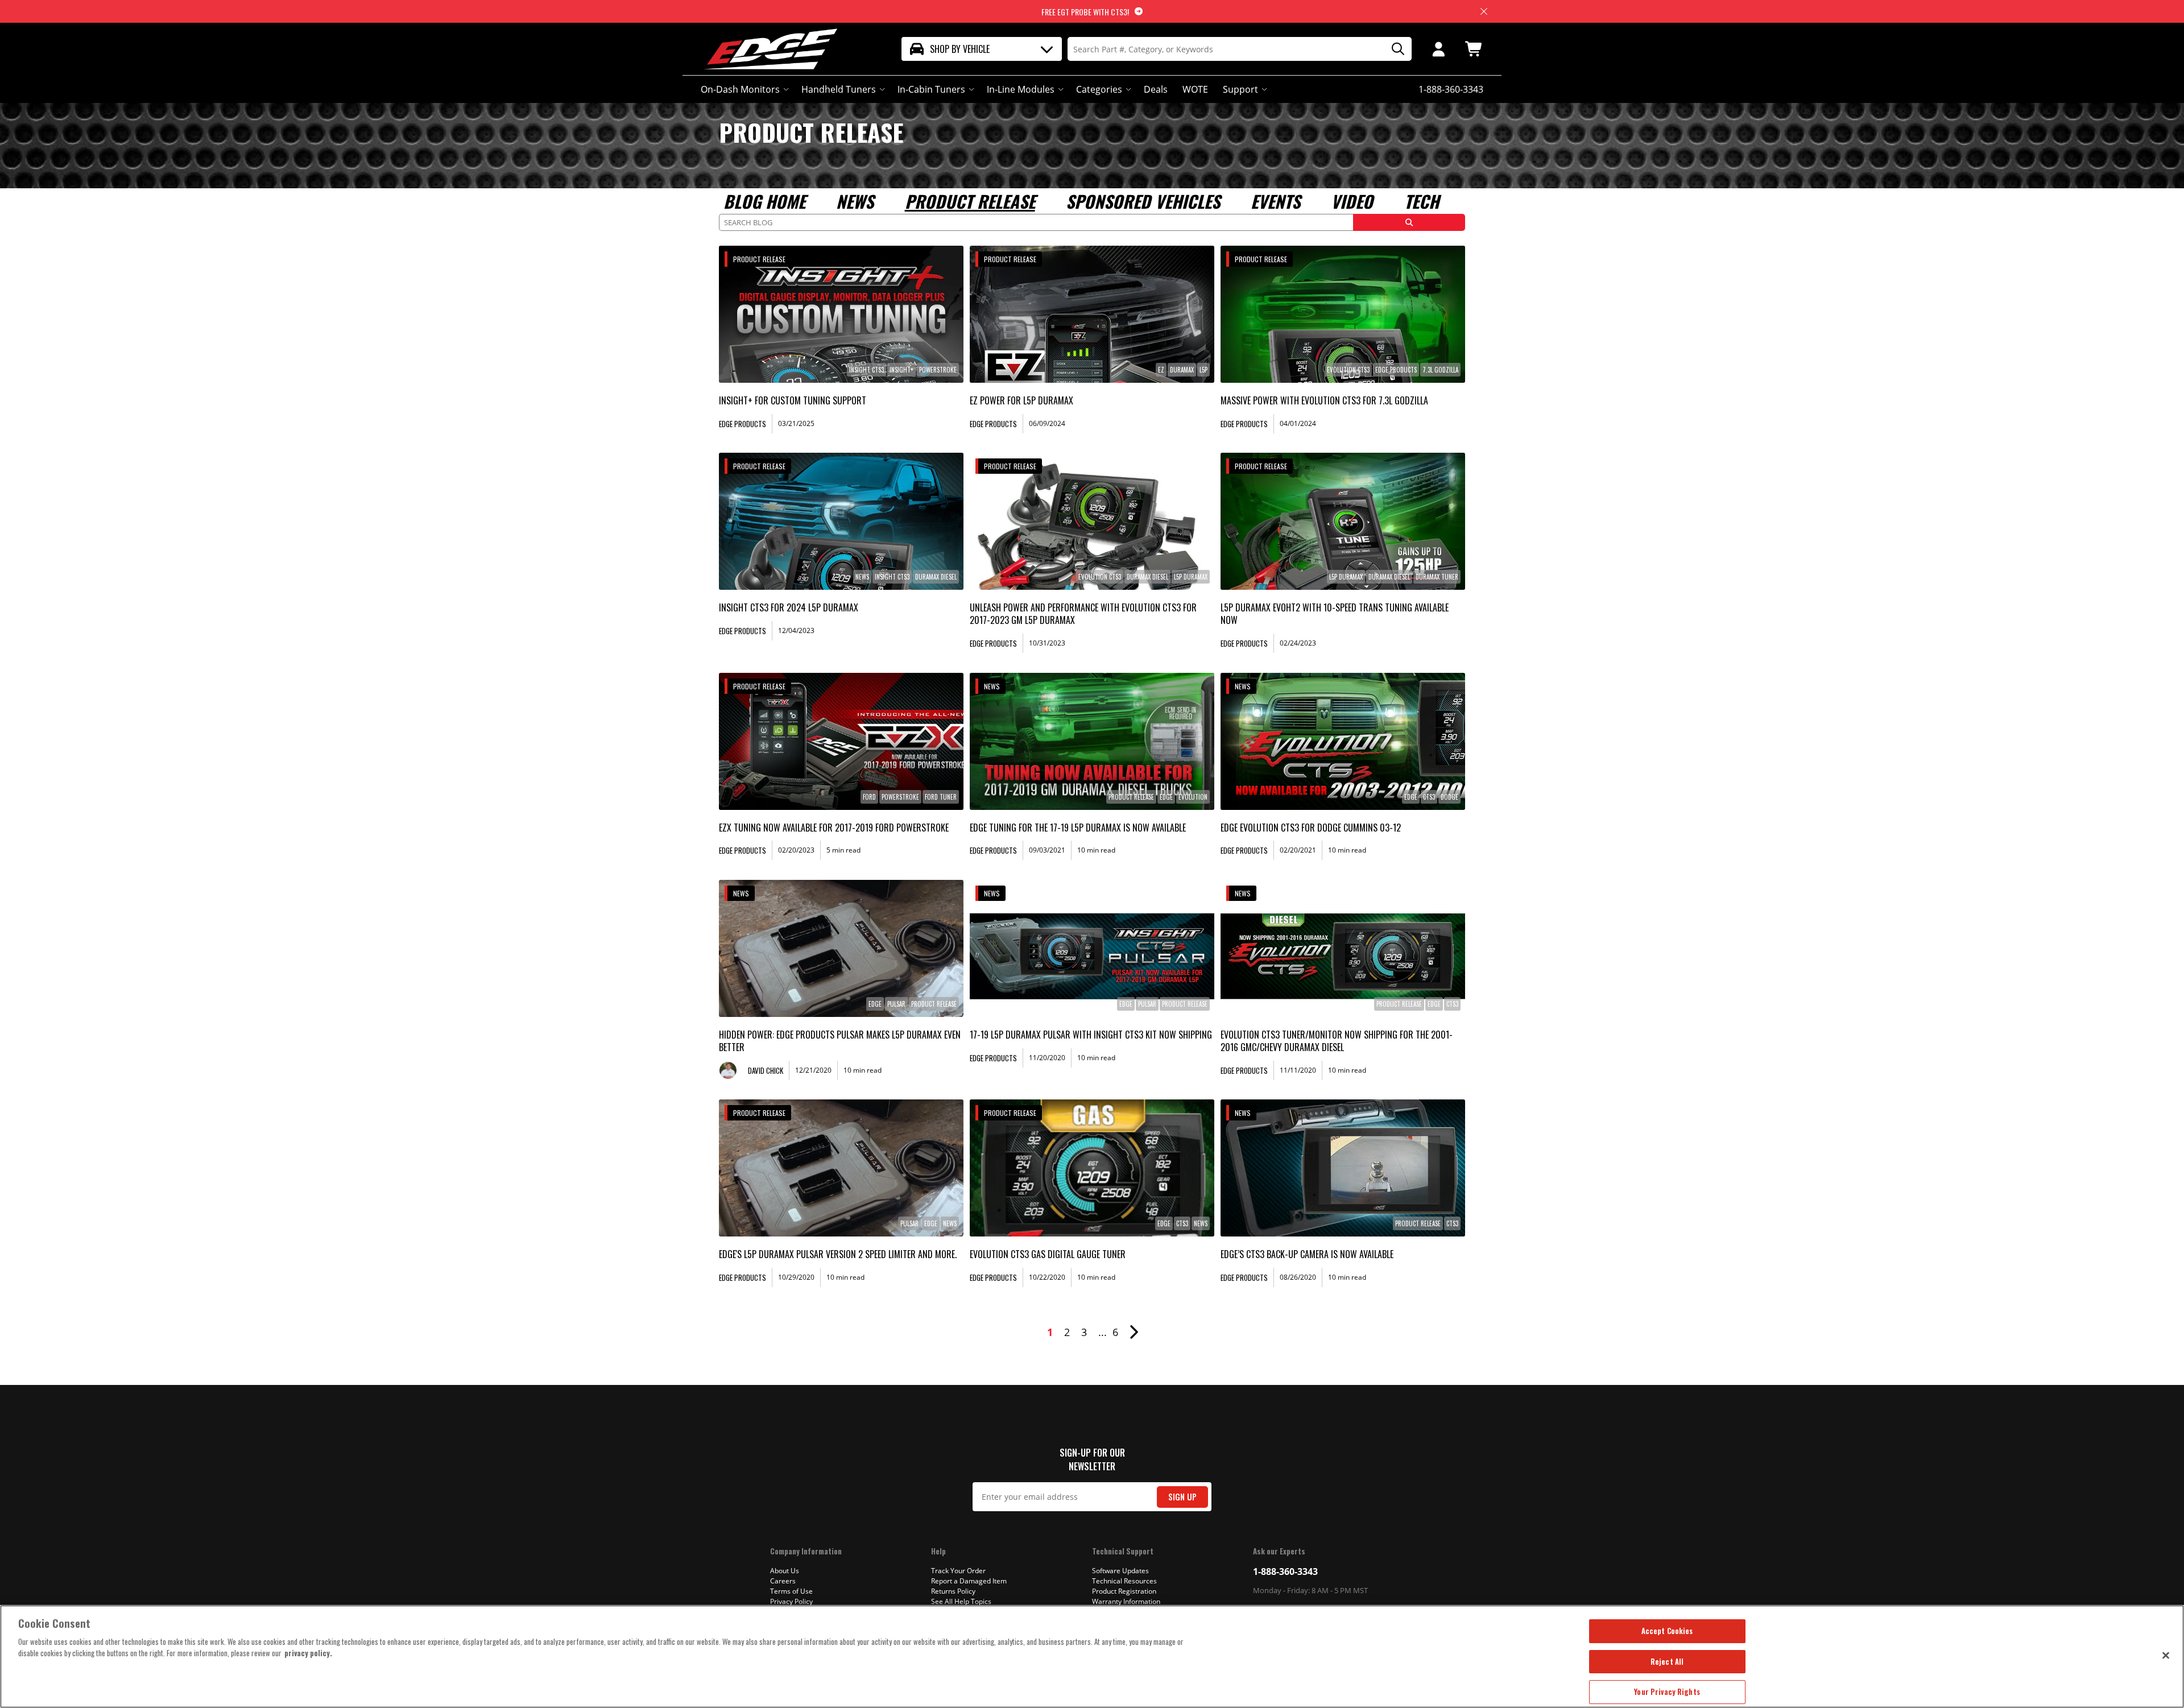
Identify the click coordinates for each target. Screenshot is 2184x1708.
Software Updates (1120, 1571)
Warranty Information (1126, 1601)
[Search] (1394, 49)
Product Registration (1124, 1591)
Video (1352, 201)
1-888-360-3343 (1285, 1571)
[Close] (2166, 1655)
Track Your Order (958, 1571)
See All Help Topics (961, 1601)
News (855, 201)
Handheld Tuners (839, 89)
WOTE (1195, 89)
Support (1240, 89)
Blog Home (764, 201)
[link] (841, 314)
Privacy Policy (791, 1601)
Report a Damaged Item (969, 1581)
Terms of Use (791, 1591)
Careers (783, 1581)
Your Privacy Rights (1667, 1692)
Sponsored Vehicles (1143, 201)
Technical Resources (1124, 1581)
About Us (785, 1571)
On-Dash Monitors (740, 89)
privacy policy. (308, 1653)
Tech (1422, 201)
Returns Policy (953, 1591)
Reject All (1667, 1661)
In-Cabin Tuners (931, 89)
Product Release (970, 201)
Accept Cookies (1667, 1631)
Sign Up (1182, 1497)
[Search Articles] (1409, 222)
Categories (1099, 89)
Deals (1156, 89)
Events (1275, 201)
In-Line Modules (1021, 89)
